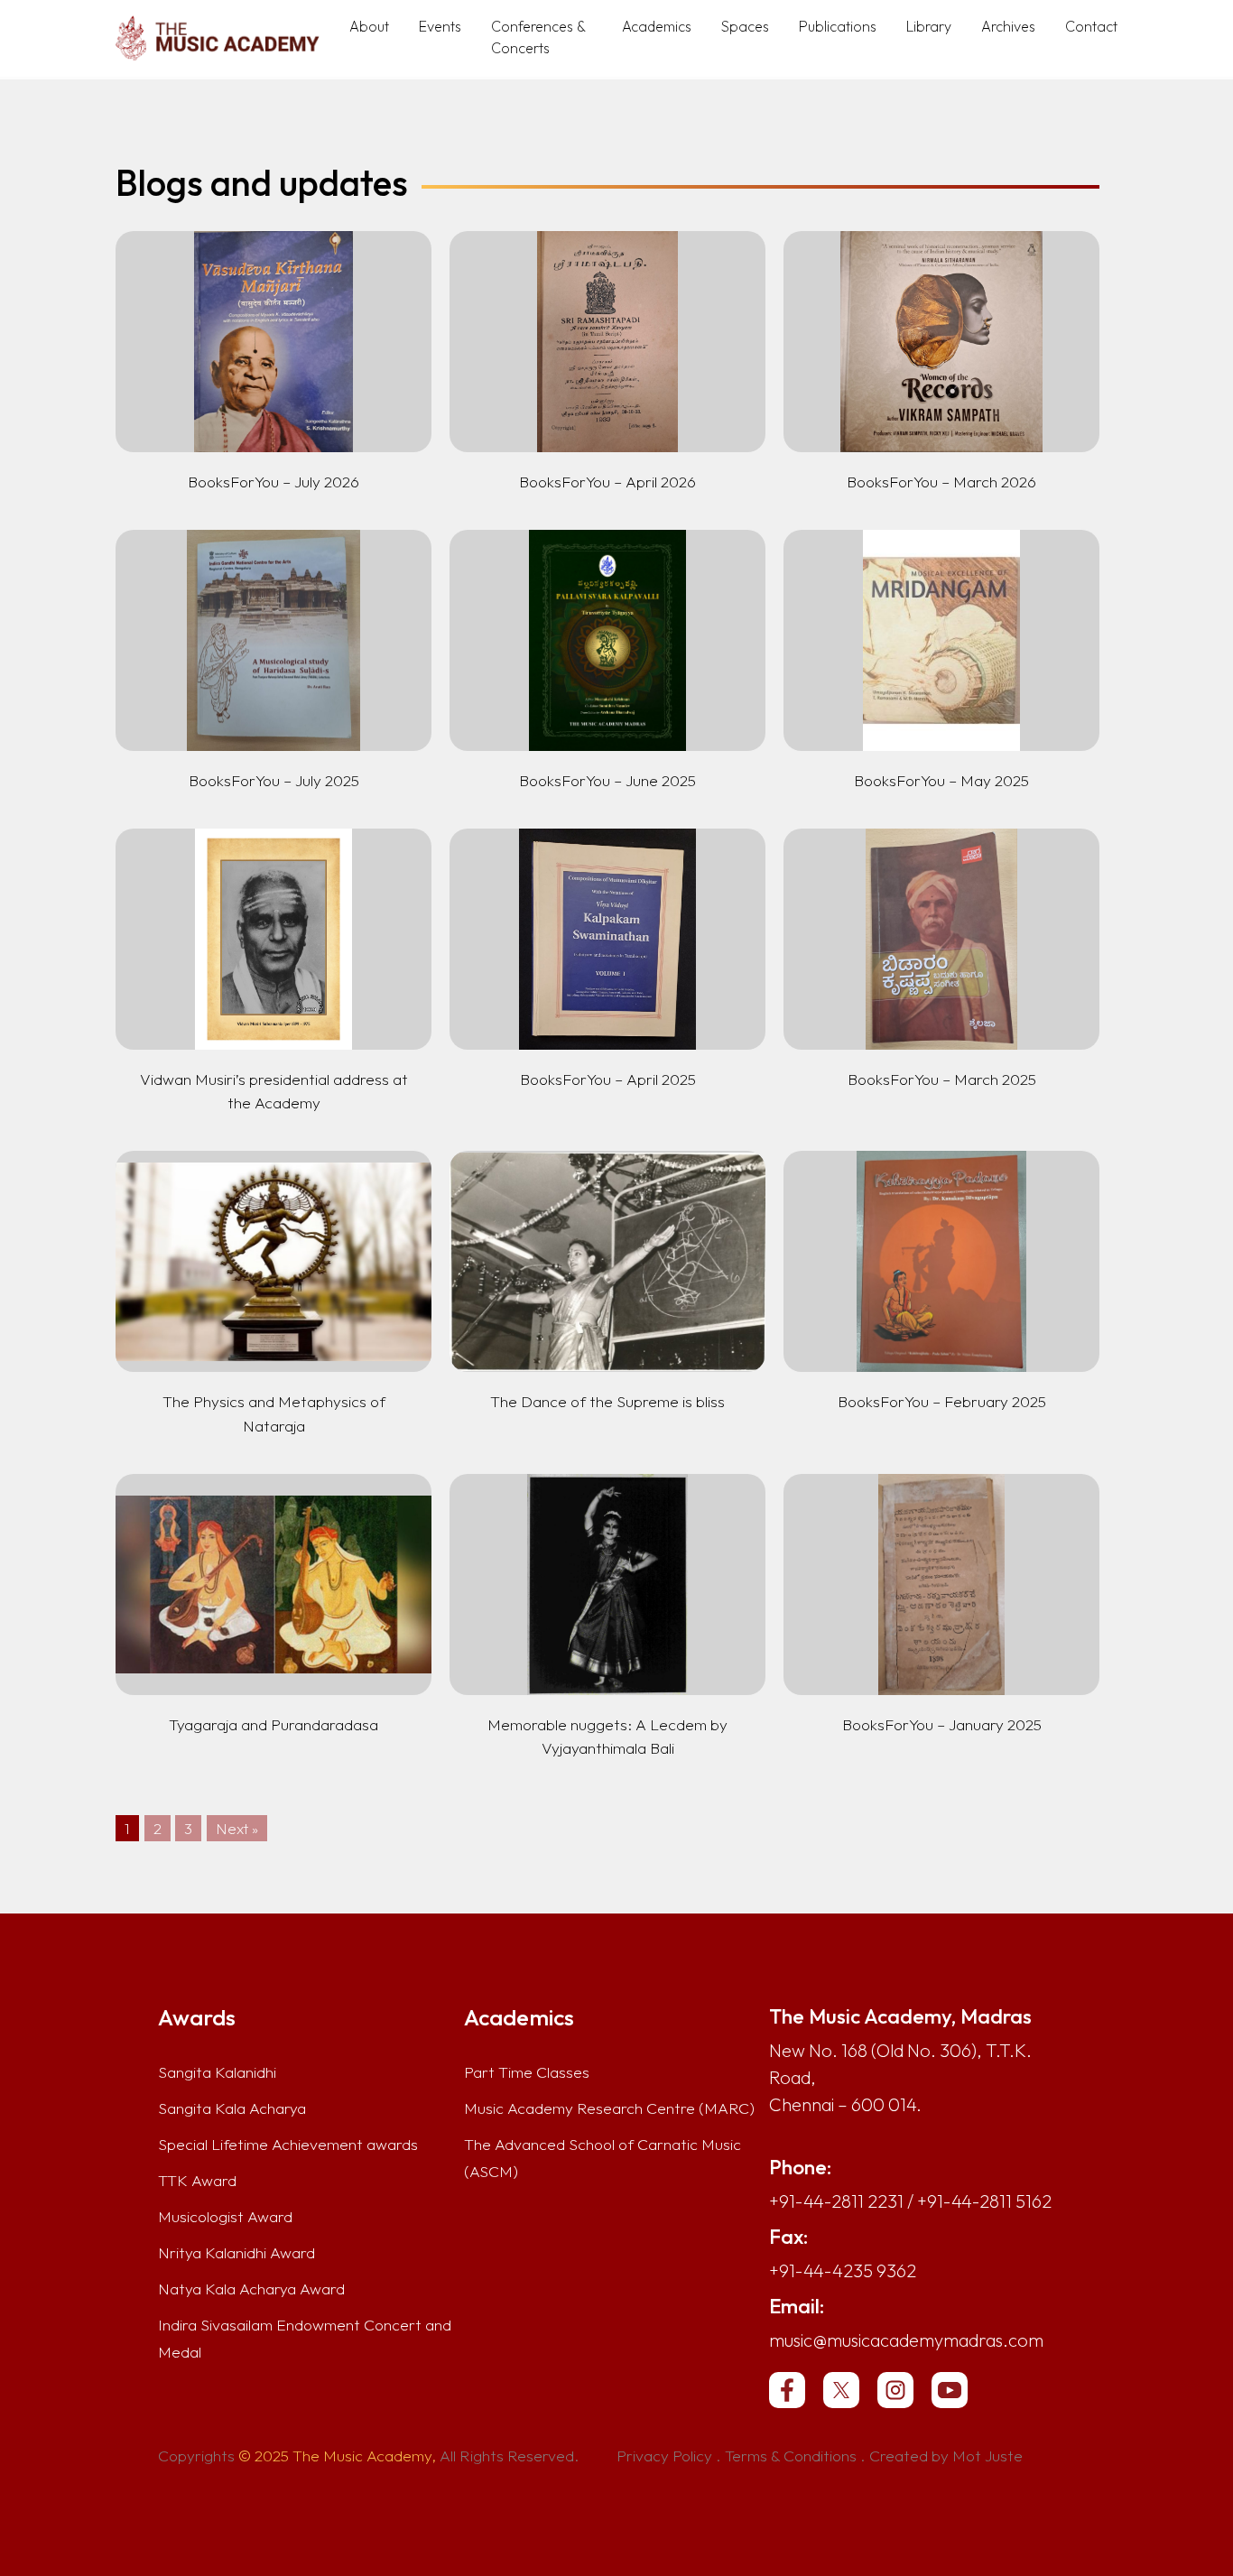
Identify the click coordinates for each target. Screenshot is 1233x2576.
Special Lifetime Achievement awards (288, 2145)
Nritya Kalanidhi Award (236, 2253)
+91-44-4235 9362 (843, 2270)
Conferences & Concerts (538, 37)
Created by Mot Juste (946, 2456)
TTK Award (197, 2181)
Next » (237, 1828)
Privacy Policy (664, 2456)
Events (440, 26)
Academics (657, 26)
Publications (838, 26)
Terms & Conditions (791, 2456)
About (369, 26)
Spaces (745, 26)
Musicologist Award (225, 2217)
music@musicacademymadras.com (906, 2340)
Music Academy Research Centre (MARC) (609, 2108)
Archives (1008, 26)
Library (929, 26)
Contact (1091, 26)
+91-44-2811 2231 (836, 2201)
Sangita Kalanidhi (217, 2072)
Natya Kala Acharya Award (251, 2289)
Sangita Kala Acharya (232, 2108)
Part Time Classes (527, 2072)
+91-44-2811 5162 (984, 2201)
